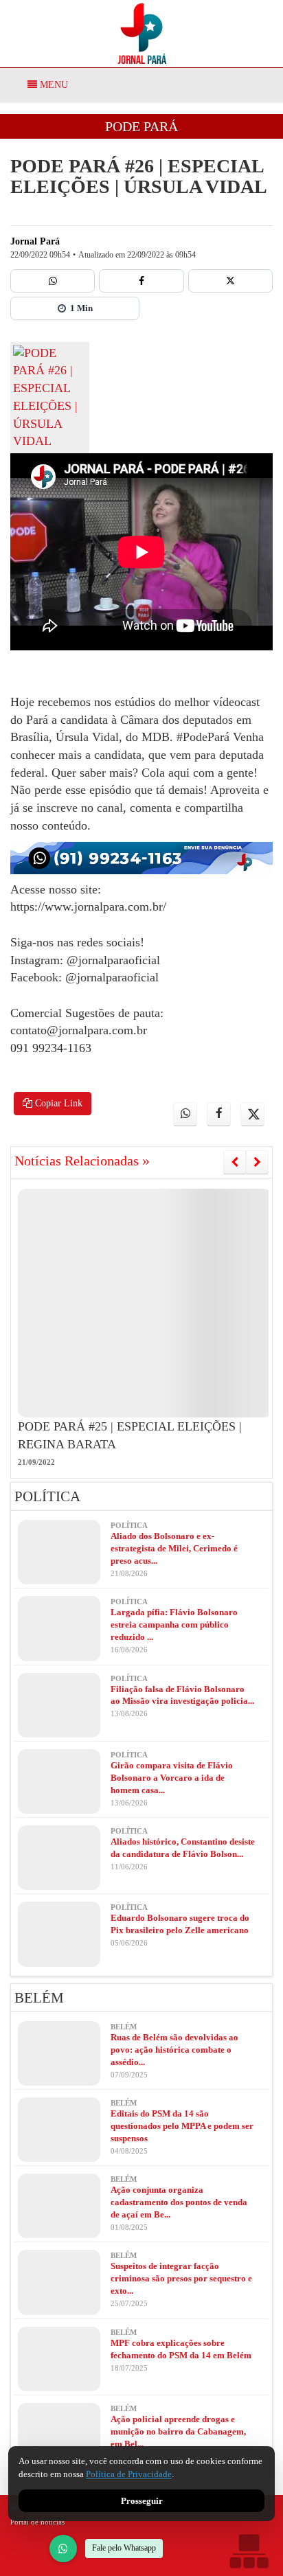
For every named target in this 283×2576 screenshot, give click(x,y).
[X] (230, 281)
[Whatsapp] (53, 281)
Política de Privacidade (129, 2474)
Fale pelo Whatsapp (124, 2548)
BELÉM (39, 1998)
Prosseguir (142, 2501)
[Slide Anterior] (235, 1162)
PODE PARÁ (141, 126)
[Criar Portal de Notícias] (249, 2551)
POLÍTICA (47, 1496)
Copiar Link (57, 1103)
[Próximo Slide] (257, 1162)
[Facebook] (141, 281)
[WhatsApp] (63, 2549)
